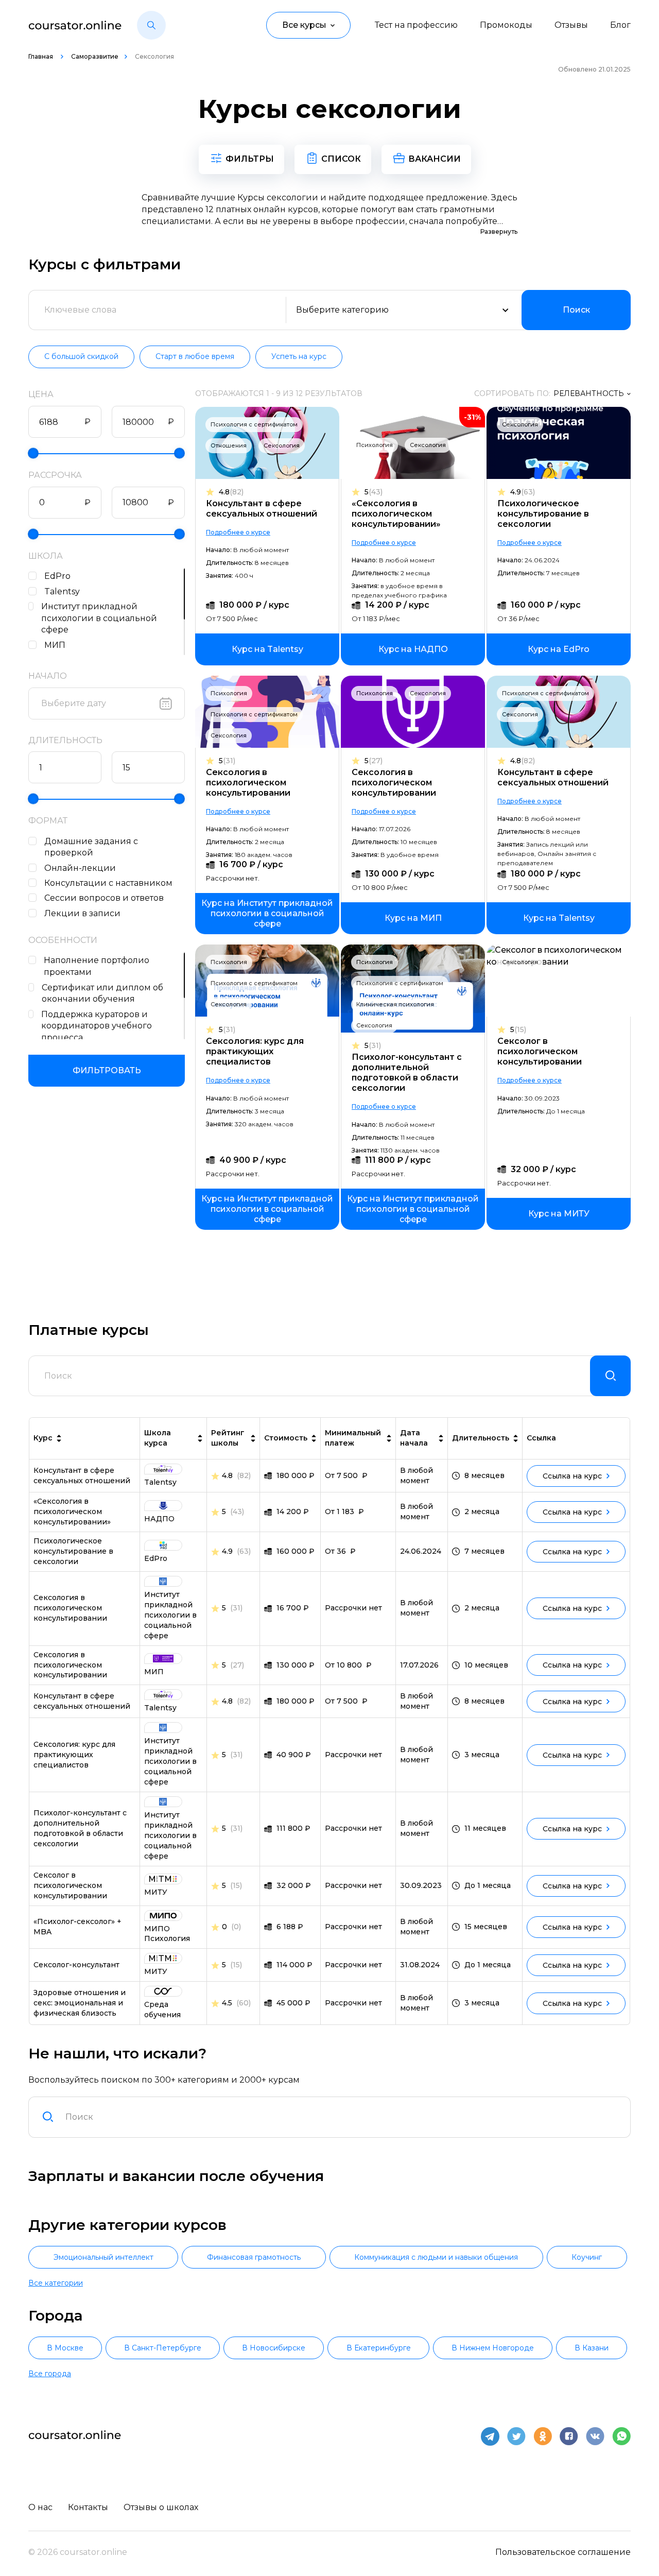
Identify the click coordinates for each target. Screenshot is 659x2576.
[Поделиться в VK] (595, 2436)
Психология (375, 445)
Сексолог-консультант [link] (76, 1965)
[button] (151, 25)
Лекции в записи (82, 913)
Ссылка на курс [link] (572, 1476)
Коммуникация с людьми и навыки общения (436, 2257)
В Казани (592, 2348)
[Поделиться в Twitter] (516, 2436)
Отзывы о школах (161, 2507)
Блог (620, 25)
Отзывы (571, 25)
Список (341, 159)
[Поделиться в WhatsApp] (621, 2436)
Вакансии (435, 159)
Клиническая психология (395, 1004)
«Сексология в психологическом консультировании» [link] (72, 1512)
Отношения (229, 445)
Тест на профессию (416, 25)
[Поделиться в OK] (543, 2436)
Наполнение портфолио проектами (97, 966)
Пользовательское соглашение (563, 2552)
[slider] (33, 453)
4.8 (231, 492)
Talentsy (62, 591)
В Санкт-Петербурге (163, 2348)
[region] (107, 611)
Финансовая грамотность (254, 2257)
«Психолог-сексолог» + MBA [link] (77, 1927)
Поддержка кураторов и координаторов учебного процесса (97, 1026)
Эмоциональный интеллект (103, 2257)
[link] (267, 649)
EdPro (57, 576)
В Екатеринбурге (379, 2348)
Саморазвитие (95, 56)
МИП (55, 645)
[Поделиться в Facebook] (569, 2436)
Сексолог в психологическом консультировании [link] (70, 1885)
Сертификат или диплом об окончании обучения (102, 993)
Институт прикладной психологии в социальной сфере (99, 618)
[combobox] (342, 2117)
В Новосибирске (274, 2348)
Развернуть (499, 231)
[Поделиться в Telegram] (490, 2436)
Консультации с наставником (108, 883)
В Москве (65, 2348)
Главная (41, 56)
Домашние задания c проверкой (91, 847)
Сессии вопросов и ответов (104, 898)
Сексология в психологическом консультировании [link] (70, 1608)
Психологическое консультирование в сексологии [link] (73, 1551)
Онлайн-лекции (80, 868)
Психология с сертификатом (254, 424)
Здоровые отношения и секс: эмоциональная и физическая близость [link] (80, 2003)
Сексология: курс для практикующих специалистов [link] (74, 1755)
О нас (40, 2507)
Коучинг (587, 2257)
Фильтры (250, 159)
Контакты (88, 2507)
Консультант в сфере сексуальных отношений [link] (82, 1475)
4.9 (523, 492)
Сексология (282, 445)
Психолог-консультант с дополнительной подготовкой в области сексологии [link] (80, 1828)
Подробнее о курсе (238, 532)
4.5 (227, 2003)
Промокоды (506, 25)
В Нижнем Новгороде (493, 2348)
